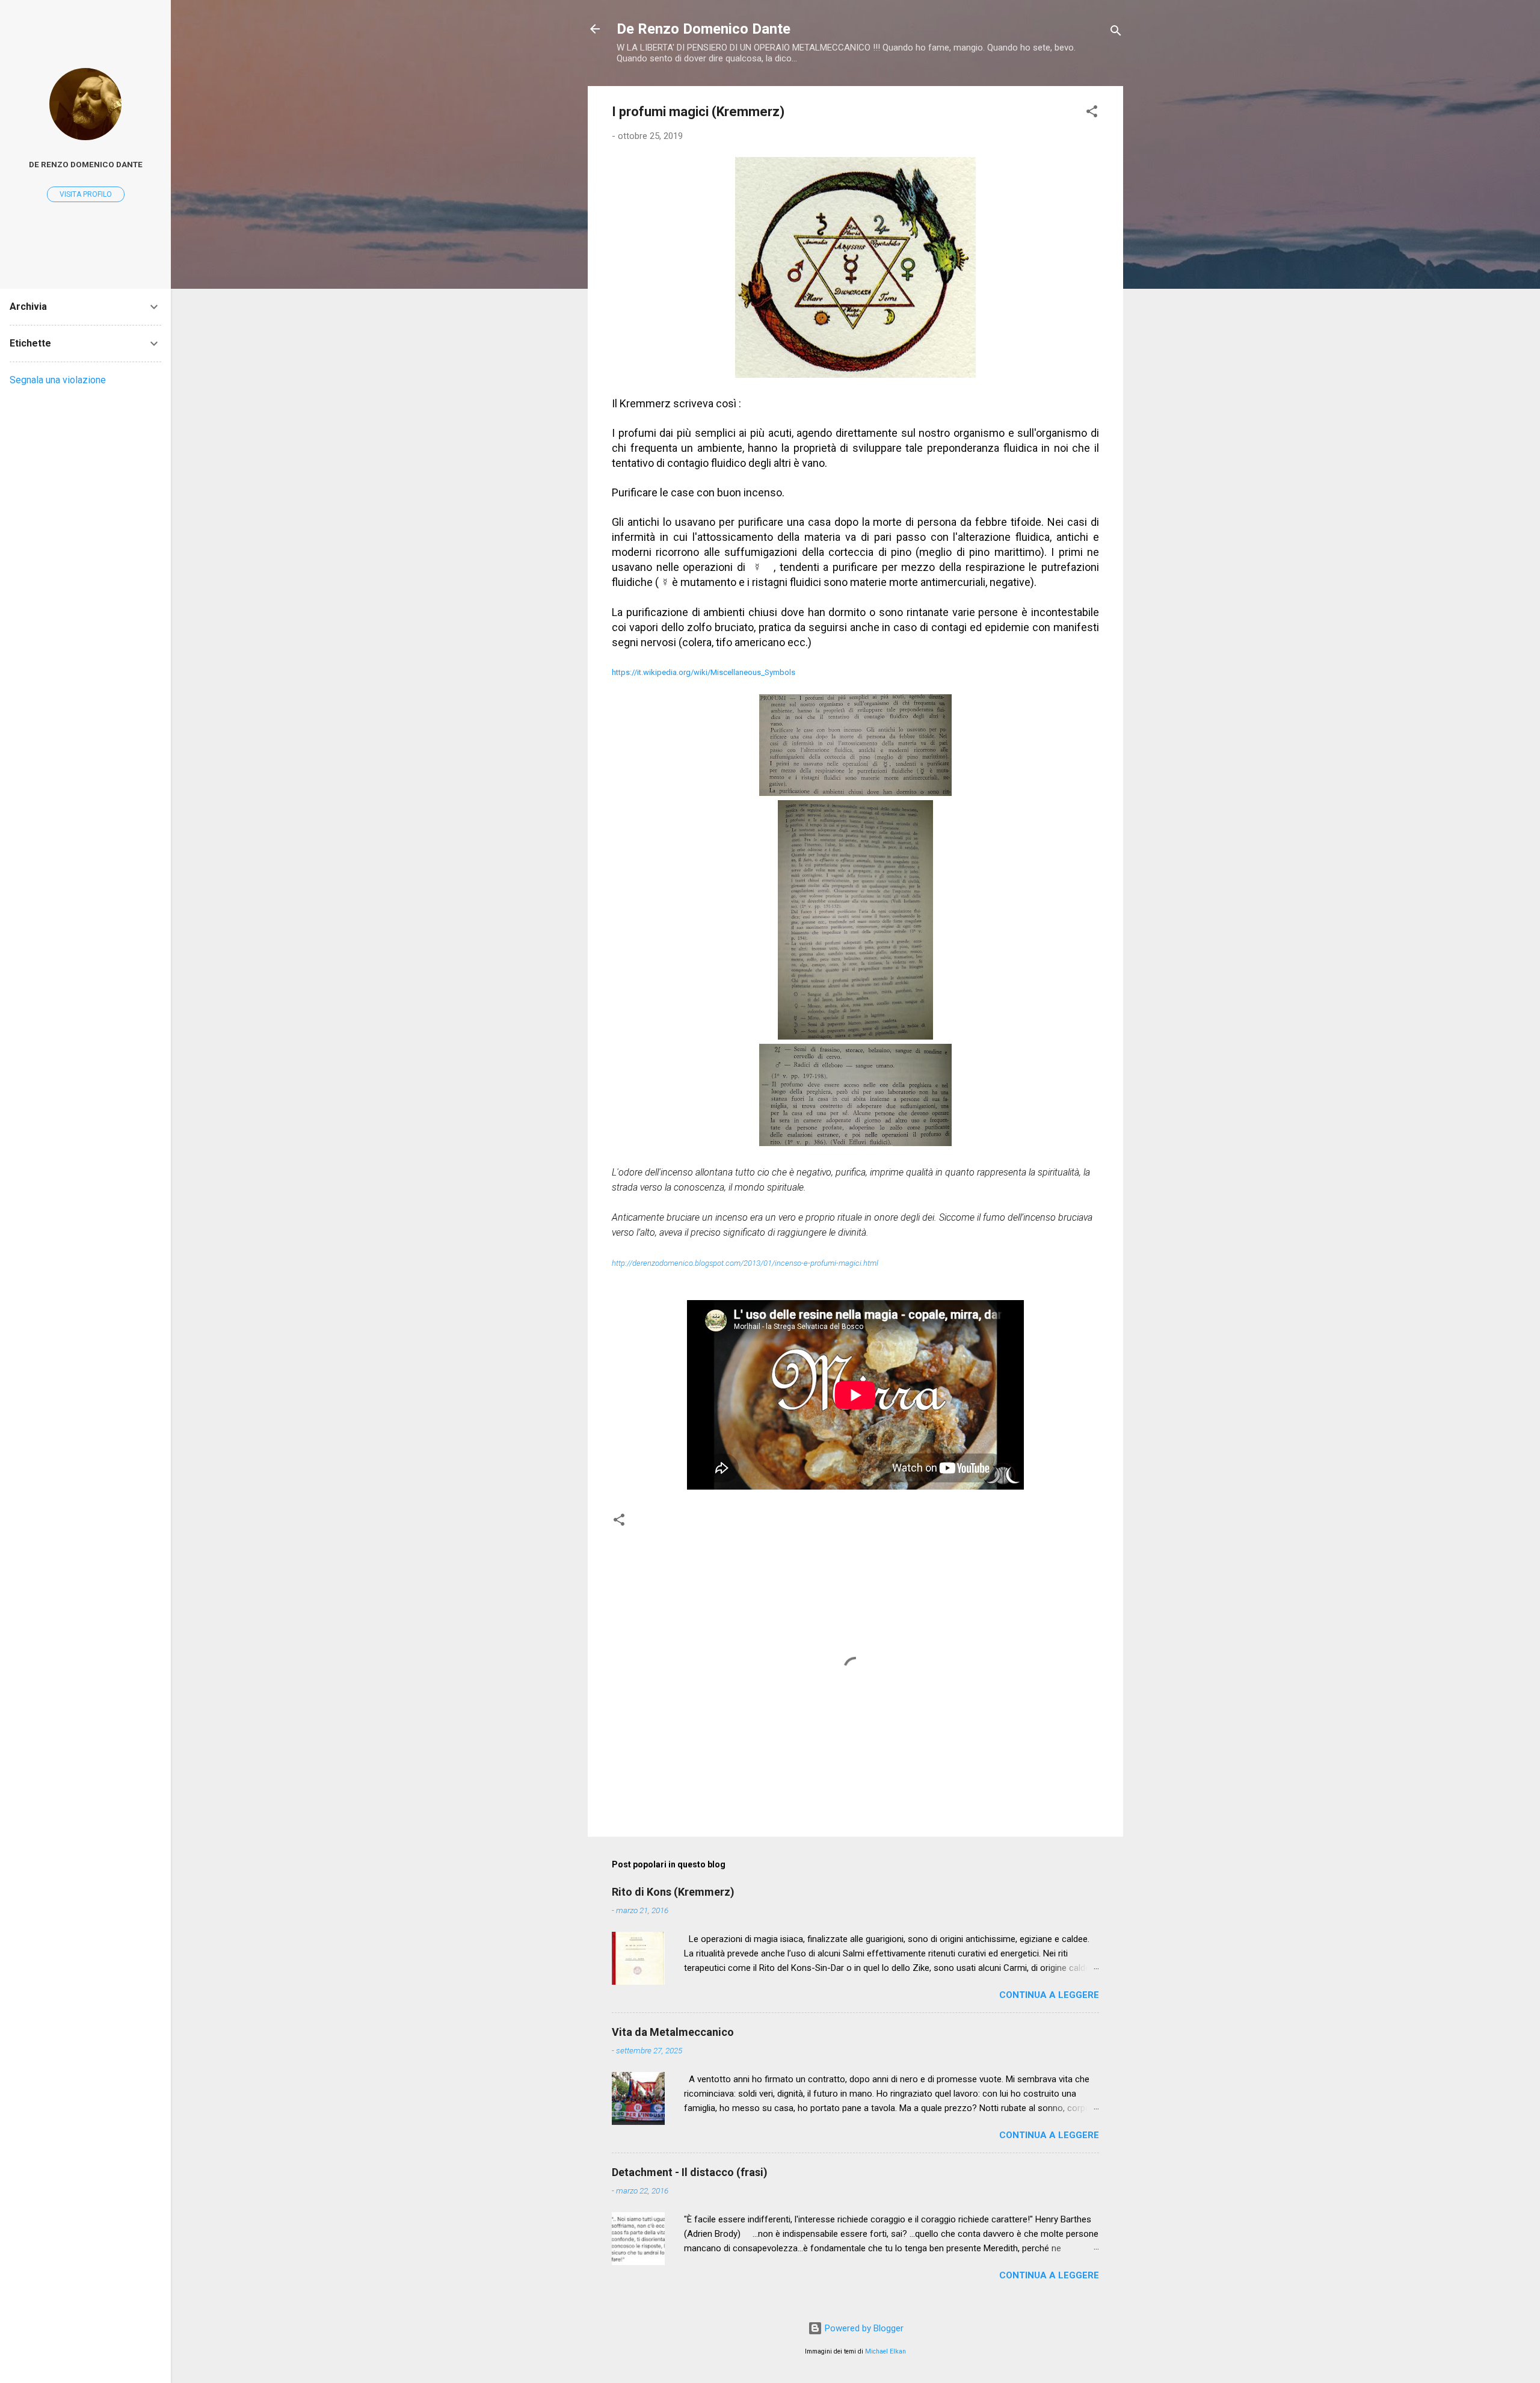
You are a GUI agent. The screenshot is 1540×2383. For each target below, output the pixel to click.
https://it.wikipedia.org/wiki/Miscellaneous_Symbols (704, 672)
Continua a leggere (1049, 1995)
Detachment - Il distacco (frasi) (690, 2172)
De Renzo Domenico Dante (704, 29)
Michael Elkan (885, 2351)
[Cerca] (1116, 33)
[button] (1092, 113)
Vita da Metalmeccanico (673, 2032)
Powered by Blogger (863, 2328)
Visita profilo (86, 194)
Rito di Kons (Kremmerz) (673, 1892)
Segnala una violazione (58, 380)
